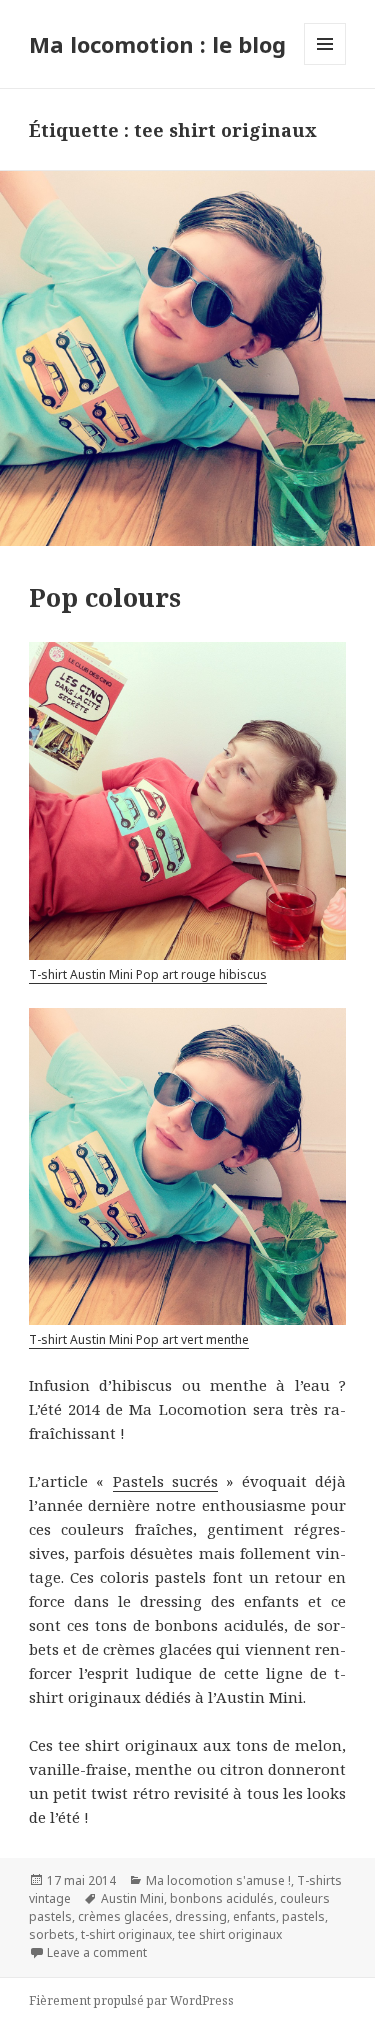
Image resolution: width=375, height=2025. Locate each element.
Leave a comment (97, 1952)
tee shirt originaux (230, 1934)
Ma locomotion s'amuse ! (218, 1880)
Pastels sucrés (165, 1481)
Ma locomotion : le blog (157, 44)
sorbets (52, 1934)
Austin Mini (132, 1898)
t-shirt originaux (126, 1934)
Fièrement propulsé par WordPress (131, 2000)
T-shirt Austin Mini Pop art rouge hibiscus (148, 974)
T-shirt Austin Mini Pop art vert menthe (139, 1339)
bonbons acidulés (222, 1898)
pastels (303, 1916)
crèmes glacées (123, 1916)
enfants (254, 1916)
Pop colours (105, 597)
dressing (201, 1916)
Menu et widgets (325, 64)
